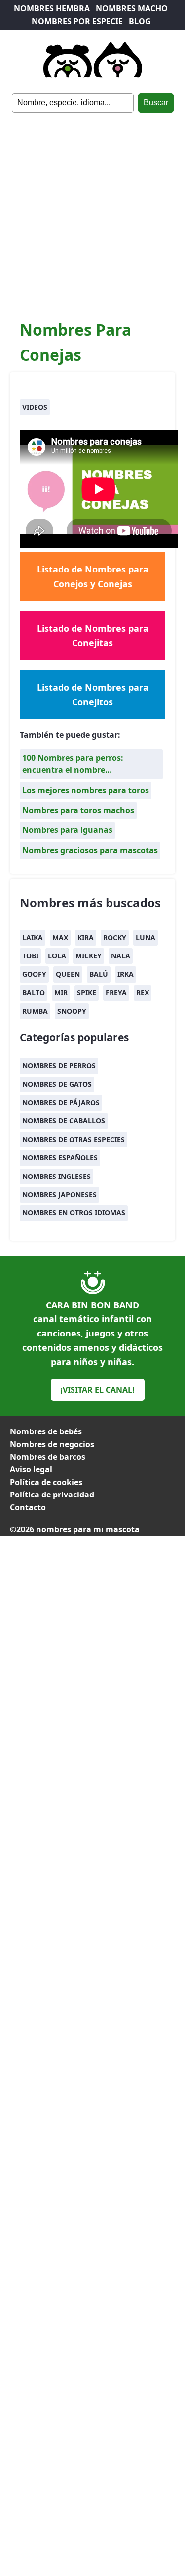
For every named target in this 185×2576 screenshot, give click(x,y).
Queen (68, 974)
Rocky (115, 938)
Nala (121, 956)
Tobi (30, 956)
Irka (126, 974)
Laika (33, 938)
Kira (86, 938)
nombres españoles (60, 1158)
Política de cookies (46, 1482)
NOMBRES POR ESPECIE (77, 21)
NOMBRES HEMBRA (52, 8)
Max (60, 938)
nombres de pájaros (61, 1102)
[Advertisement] (92, 210)
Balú (99, 974)
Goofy (34, 974)
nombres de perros (59, 1065)
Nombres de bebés (46, 1431)
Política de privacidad (52, 1495)
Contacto (28, 1507)
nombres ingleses (56, 1176)
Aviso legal (31, 1469)
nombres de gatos (57, 1084)
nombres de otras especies (74, 1139)
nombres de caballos (64, 1121)
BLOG (140, 21)
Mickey (89, 956)
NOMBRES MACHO (132, 8)
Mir (61, 993)
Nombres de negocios (52, 1444)
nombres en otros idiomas (74, 1213)
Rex (143, 993)
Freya (116, 993)
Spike (87, 993)
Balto (34, 993)
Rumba (35, 1011)
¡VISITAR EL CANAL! (97, 1390)
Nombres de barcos (48, 1457)
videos (35, 407)
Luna (146, 938)
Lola (57, 956)
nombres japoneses (59, 1194)
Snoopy (72, 1011)
